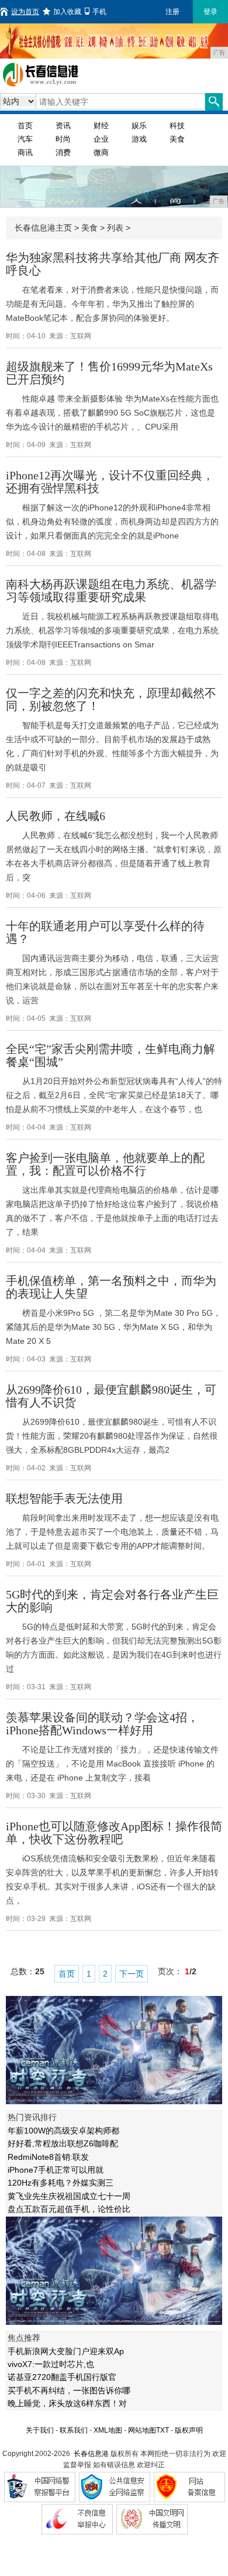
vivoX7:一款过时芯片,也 (51, 2364)
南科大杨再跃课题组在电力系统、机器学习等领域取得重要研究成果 (111, 591)
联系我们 (74, 2430)
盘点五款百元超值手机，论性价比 (69, 2209)
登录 (210, 12)
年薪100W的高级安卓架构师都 (63, 2131)
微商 (101, 152)
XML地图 (108, 2430)
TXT (163, 2430)
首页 (25, 126)
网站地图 (142, 2430)
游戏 (139, 139)
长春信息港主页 (43, 228)
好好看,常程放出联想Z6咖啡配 (63, 2143)
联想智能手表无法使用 (64, 1498)
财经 (101, 126)
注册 (172, 12)
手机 (99, 12)
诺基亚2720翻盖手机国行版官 (62, 2377)
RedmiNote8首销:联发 (48, 2157)
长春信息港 (91, 2454)
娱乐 (139, 126)
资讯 (63, 126)
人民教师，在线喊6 (56, 816)
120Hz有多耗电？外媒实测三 (61, 2183)
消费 (63, 152)
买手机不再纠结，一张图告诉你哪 (69, 2390)
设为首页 (25, 12)
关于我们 (40, 2430)
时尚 (63, 139)
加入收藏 (67, 12)
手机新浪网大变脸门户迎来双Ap (66, 2351)
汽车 (25, 139)
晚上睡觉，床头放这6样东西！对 (67, 2403)
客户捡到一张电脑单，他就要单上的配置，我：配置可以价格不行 (105, 1164)
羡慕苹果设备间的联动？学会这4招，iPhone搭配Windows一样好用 (102, 1724)
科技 (177, 126)
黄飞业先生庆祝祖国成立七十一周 (69, 2196)
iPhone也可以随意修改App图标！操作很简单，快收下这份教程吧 (114, 1833)
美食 (177, 139)
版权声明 (189, 2430)
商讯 (25, 152)
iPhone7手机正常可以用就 (56, 2170)
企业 (101, 139)
